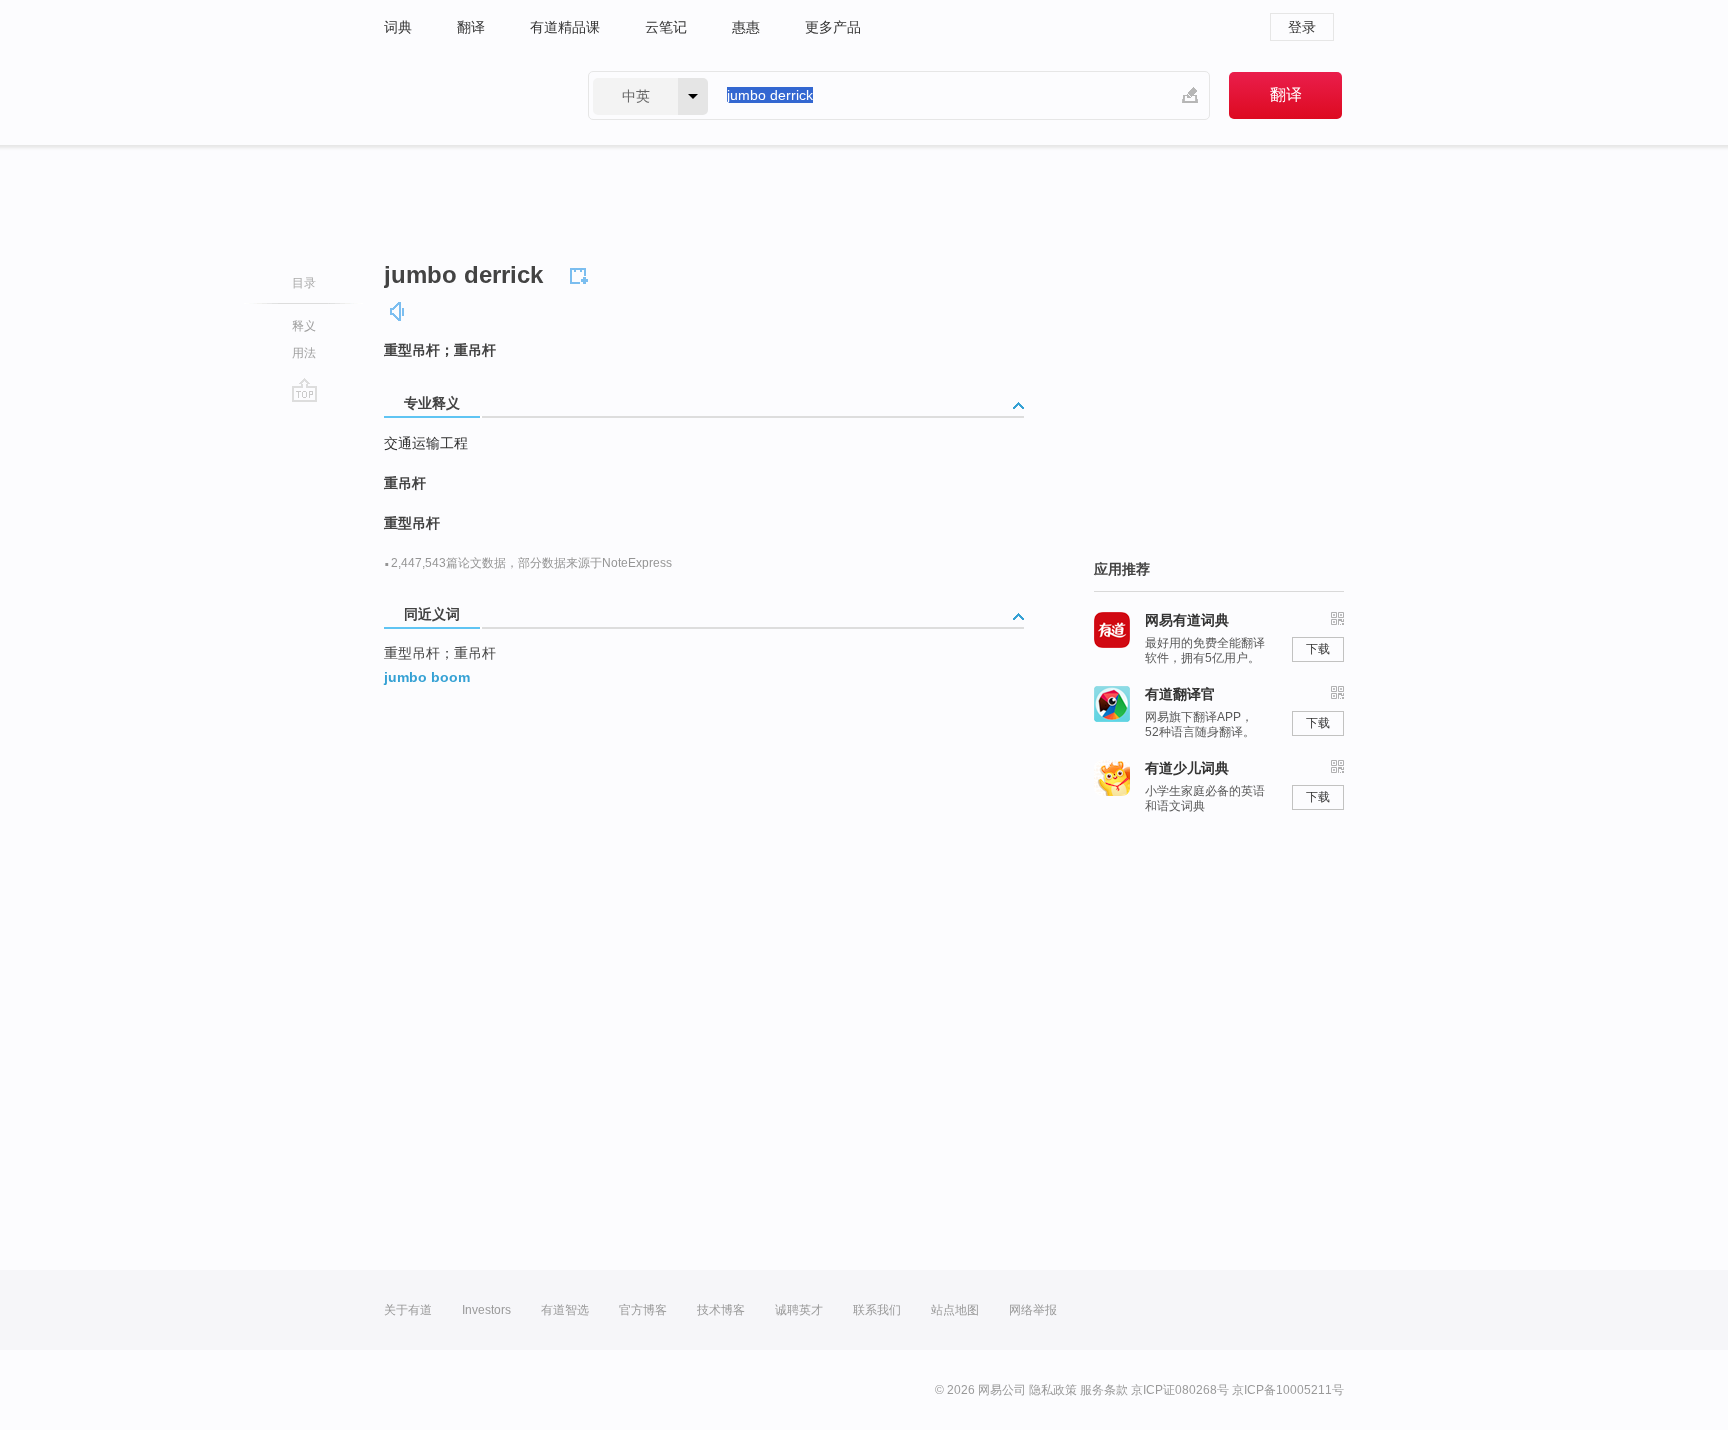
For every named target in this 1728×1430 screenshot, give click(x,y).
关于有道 (408, 1310)
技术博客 (721, 1310)
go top (304, 390)
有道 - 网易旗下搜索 (466, 95)
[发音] (398, 311)
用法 (304, 353)
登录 (1302, 27)
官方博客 (643, 1310)
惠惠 (746, 27)
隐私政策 (1053, 1390)
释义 (304, 326)
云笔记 (666, 27)
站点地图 (955, 1310)
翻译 (471, 27)
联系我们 (877, 1310)
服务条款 (1104, 1390)
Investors (486, 1310)
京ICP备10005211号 (1288, 1390)
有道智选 (565, 1310)
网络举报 (1033, 1310)
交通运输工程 (426, 443)
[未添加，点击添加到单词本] (582, 273)
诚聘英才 (799, 1310)
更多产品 (833, 27)
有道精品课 (565, 27)
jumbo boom (427, 677)
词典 (398, 27)
